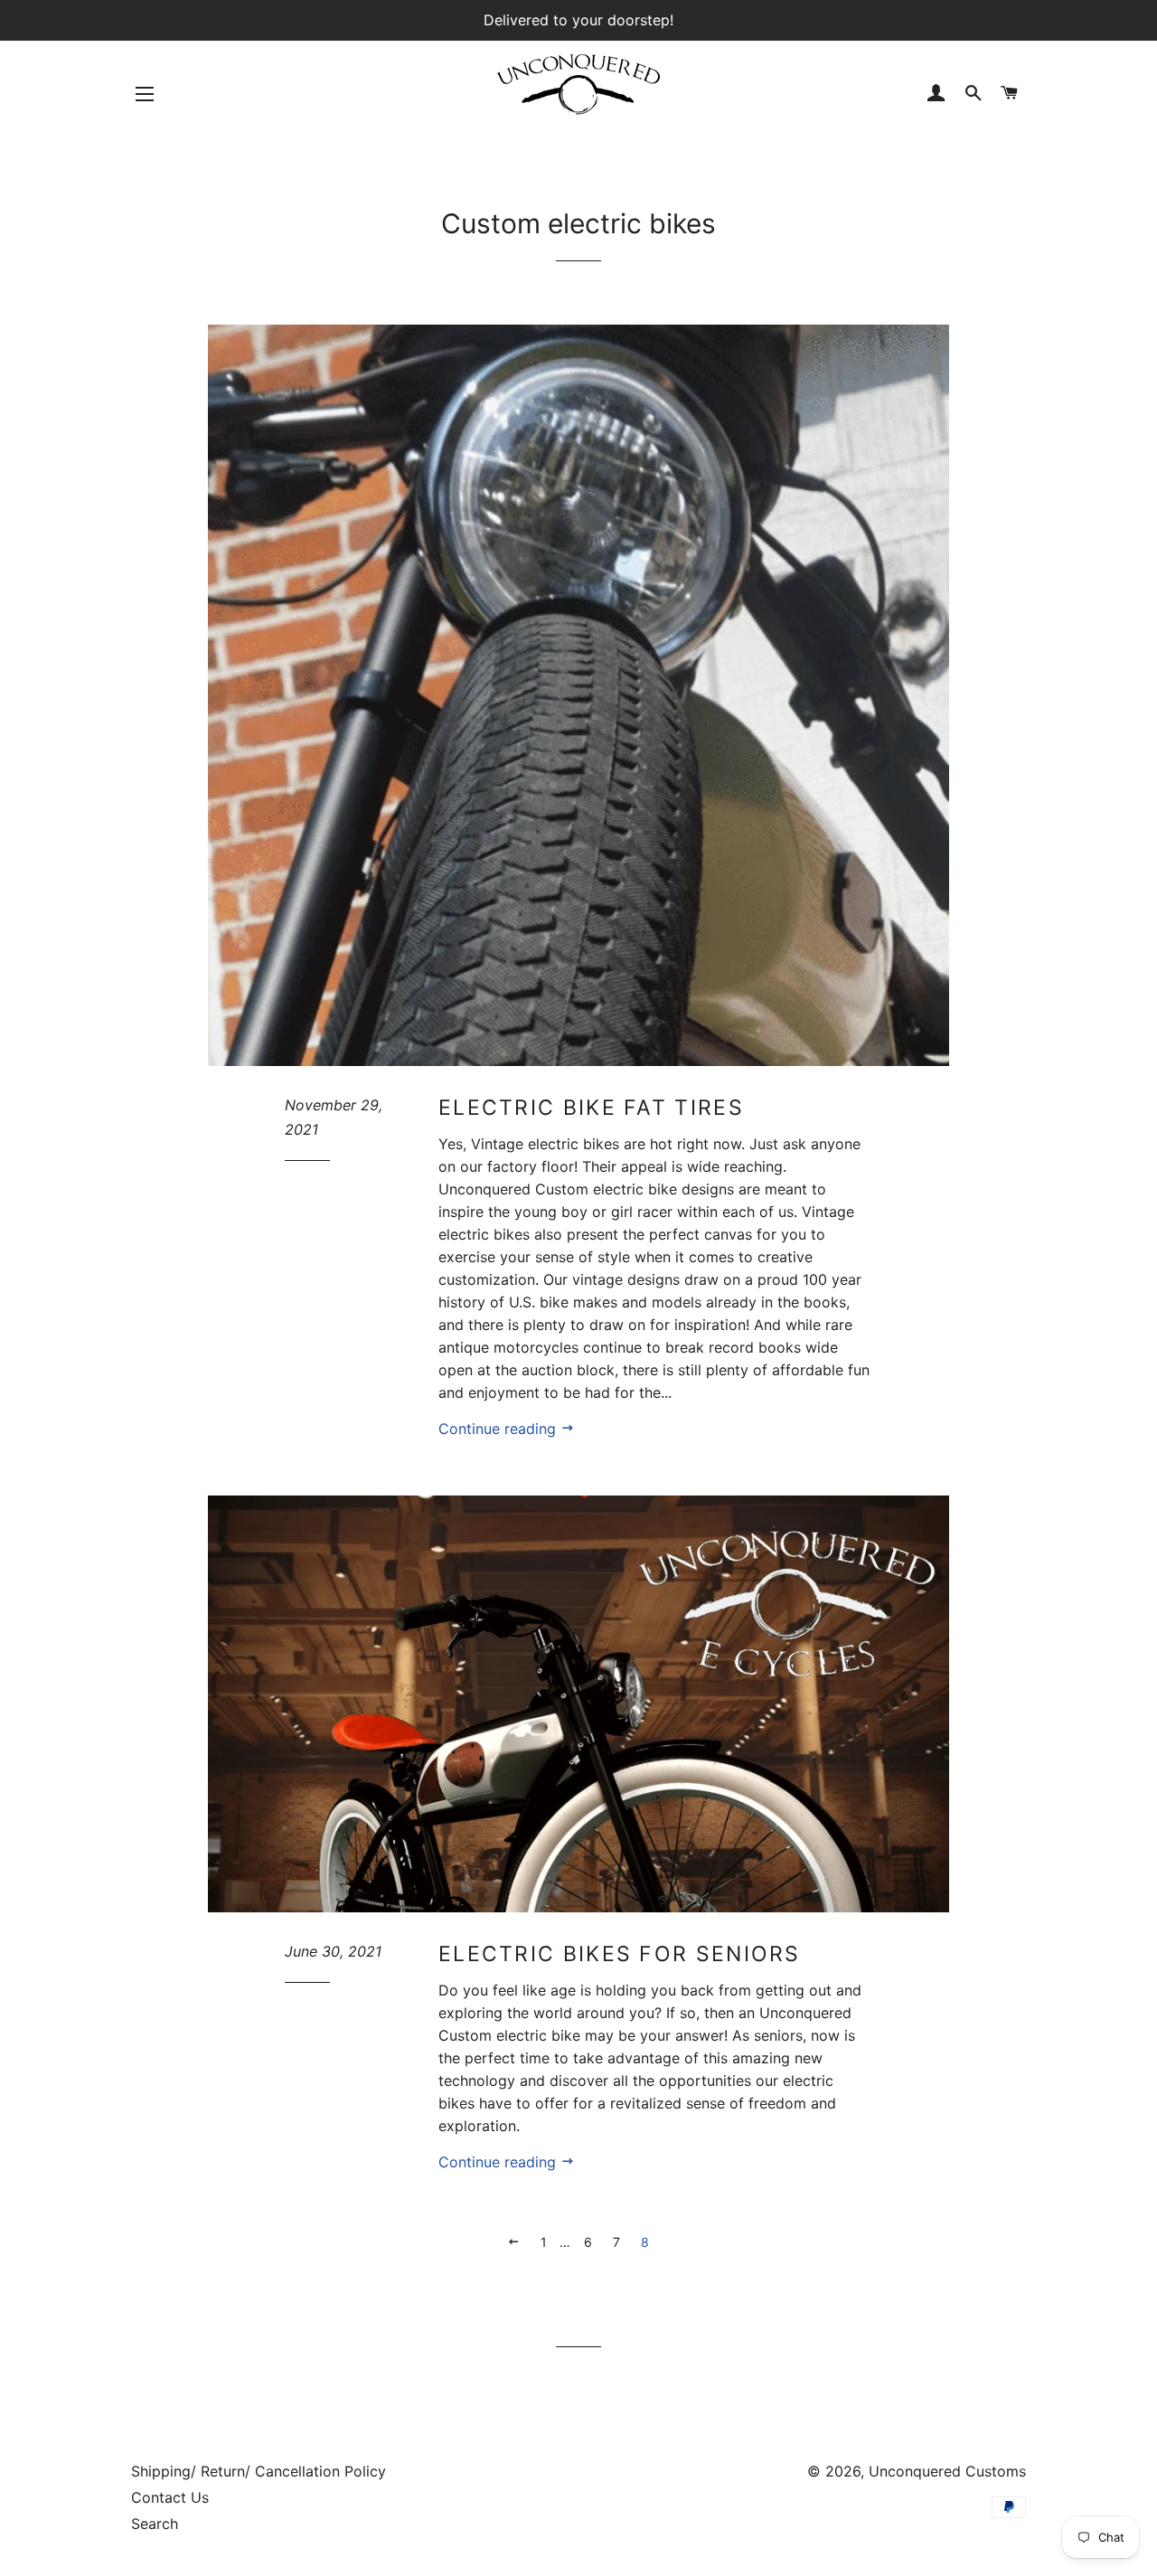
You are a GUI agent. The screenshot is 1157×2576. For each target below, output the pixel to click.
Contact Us (170, 2497)
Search (155, 2524)
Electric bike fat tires (591, 1108)
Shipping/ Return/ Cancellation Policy (259, 2471)
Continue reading (499, 1429)
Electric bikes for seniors (620, 1954)
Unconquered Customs (947, 2471)
